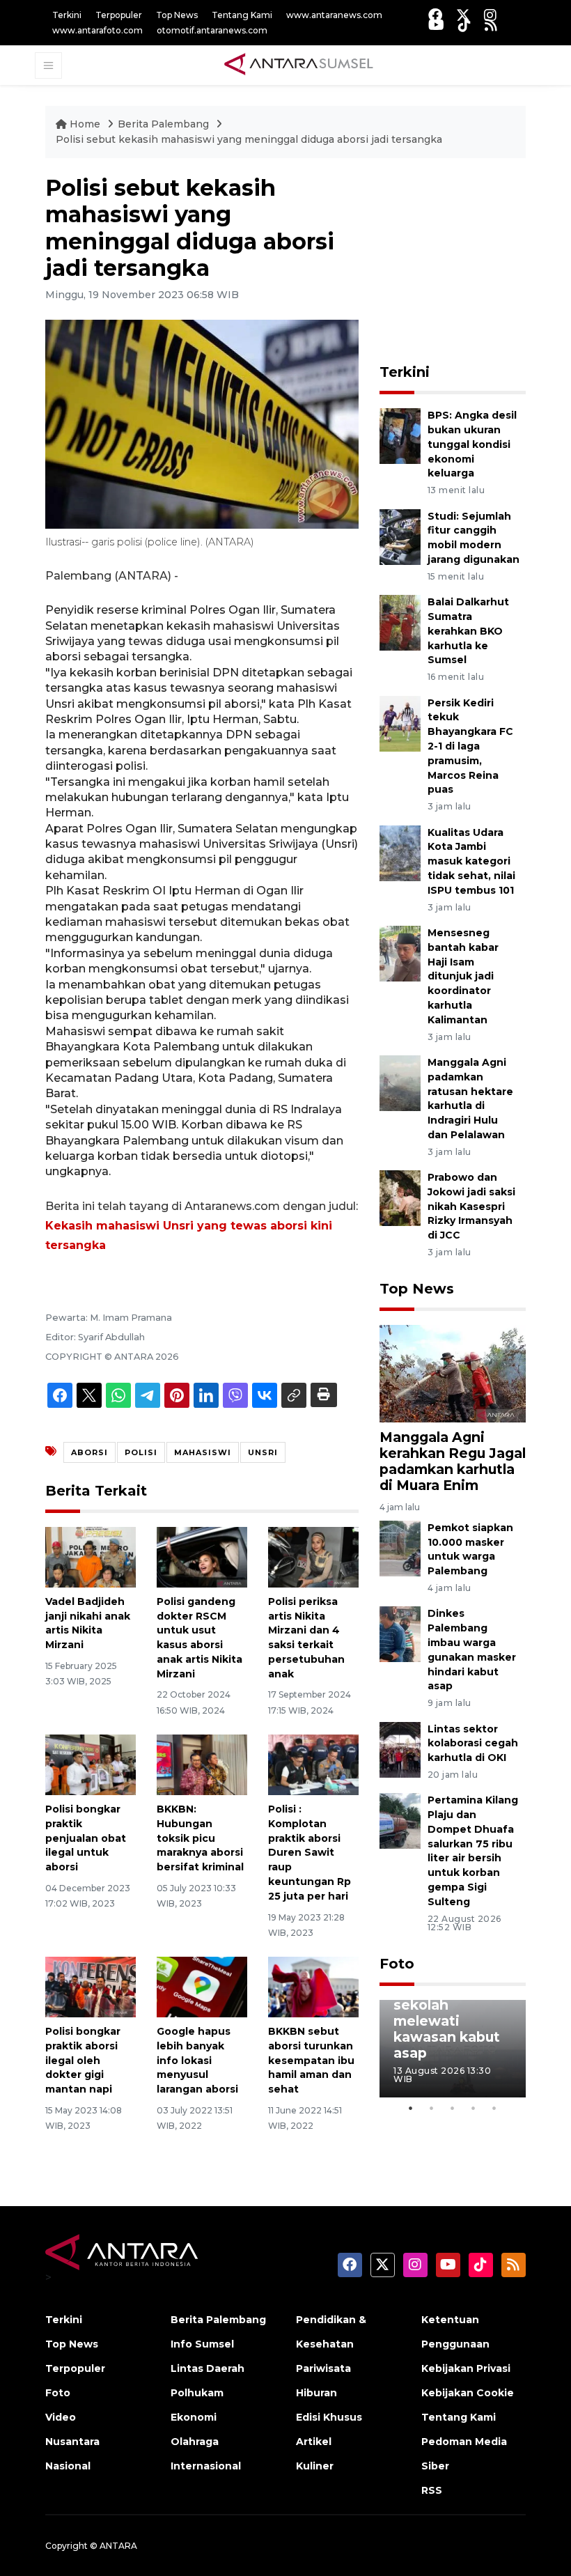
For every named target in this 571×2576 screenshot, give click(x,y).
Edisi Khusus (329, 2417)
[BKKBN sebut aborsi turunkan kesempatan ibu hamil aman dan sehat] (313, 1986)
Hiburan (316, 2393)
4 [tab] (474, 2108)
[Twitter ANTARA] (463, 15)
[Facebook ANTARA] (435, 15)
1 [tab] (411, 2108)
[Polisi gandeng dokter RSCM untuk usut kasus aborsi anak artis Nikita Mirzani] (202, 1557)
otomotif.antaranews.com (212, 30)
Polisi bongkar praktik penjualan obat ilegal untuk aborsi (86, 1838)
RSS (432, 2490)
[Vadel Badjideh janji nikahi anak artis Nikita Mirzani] (91, 1557)
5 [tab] (494, 2108)
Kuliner (315, 2466)
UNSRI (263, 1452)
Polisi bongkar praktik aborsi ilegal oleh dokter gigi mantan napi (83, 2060)
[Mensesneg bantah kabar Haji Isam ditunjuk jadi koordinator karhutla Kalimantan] (400, 953)
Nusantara (72, 2442)
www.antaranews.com (334, 15)
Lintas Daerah (208, 2368)
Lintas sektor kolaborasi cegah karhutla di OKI (473, 1744)
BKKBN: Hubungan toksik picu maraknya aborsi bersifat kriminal (200, 1838)
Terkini (67, 15)
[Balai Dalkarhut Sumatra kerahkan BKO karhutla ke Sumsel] (400, 622)
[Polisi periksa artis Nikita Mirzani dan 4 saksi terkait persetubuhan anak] (313, 1557)
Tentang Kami (242, 15)
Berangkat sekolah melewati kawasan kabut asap (447, 2021)
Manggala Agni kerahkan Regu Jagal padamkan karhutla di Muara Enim (453, 1461)
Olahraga (195, 2442)
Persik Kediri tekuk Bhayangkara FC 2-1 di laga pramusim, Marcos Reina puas (470, 746)
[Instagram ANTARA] (490, 15)
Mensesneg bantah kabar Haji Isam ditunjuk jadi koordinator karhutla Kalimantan (463, 976)
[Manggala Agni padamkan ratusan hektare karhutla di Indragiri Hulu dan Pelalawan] (400, 1082)
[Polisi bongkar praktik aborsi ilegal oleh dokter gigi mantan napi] (91, 1986)
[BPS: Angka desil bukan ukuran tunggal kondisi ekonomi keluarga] (400, 436)
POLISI (141, 1452)
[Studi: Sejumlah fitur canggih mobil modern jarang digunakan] (400, 536)
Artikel (314, 2442)
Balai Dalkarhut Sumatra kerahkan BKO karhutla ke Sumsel (468, 631)
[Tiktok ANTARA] (464, 25)
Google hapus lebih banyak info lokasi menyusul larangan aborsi (197, 2060)
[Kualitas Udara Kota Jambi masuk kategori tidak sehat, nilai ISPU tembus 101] (400, 852)
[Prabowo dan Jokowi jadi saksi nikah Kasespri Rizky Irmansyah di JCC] (400, 1197)
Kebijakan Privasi (466, 2368)
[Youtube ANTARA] (436, 25)
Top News (177, 15)
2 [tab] (432, 2108)
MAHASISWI (203, 1452)
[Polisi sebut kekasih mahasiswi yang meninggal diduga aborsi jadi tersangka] (453, 1373)
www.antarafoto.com (97, 30)
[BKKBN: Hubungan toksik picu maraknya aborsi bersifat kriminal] (202, 1764)
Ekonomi (194, 2417)
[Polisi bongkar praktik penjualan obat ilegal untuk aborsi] (91, 1764)
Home (85, 124)
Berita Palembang (165, 124)
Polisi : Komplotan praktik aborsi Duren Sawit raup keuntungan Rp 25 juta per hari (310, 1853)
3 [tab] (453, 2108)
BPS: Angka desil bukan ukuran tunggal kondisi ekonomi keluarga (472, 444)
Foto (397, 1964)
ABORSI (89, 1452)
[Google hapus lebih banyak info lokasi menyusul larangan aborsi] (202, 1986)
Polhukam (197, 2393)
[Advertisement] (475, 262)
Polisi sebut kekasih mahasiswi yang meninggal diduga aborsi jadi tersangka (249, 139)
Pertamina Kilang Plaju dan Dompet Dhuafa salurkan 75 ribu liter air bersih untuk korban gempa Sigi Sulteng (473, 1851)
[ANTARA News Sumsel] (299, 65)
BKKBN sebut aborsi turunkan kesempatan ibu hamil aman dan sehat (311, 2060)
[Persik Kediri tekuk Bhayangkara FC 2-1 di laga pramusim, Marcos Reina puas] (400, 723)
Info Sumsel (202, 2344)
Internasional (206, 2466)
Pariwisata (323, 2368)
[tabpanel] (453, 2049)
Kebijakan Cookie (468, 2393)
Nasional (68, 2466)
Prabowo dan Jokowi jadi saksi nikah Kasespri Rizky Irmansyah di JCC (471, 1206)
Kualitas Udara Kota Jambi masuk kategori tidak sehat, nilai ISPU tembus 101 (471, 861)
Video (61, 2417)
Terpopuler (119, 15)
